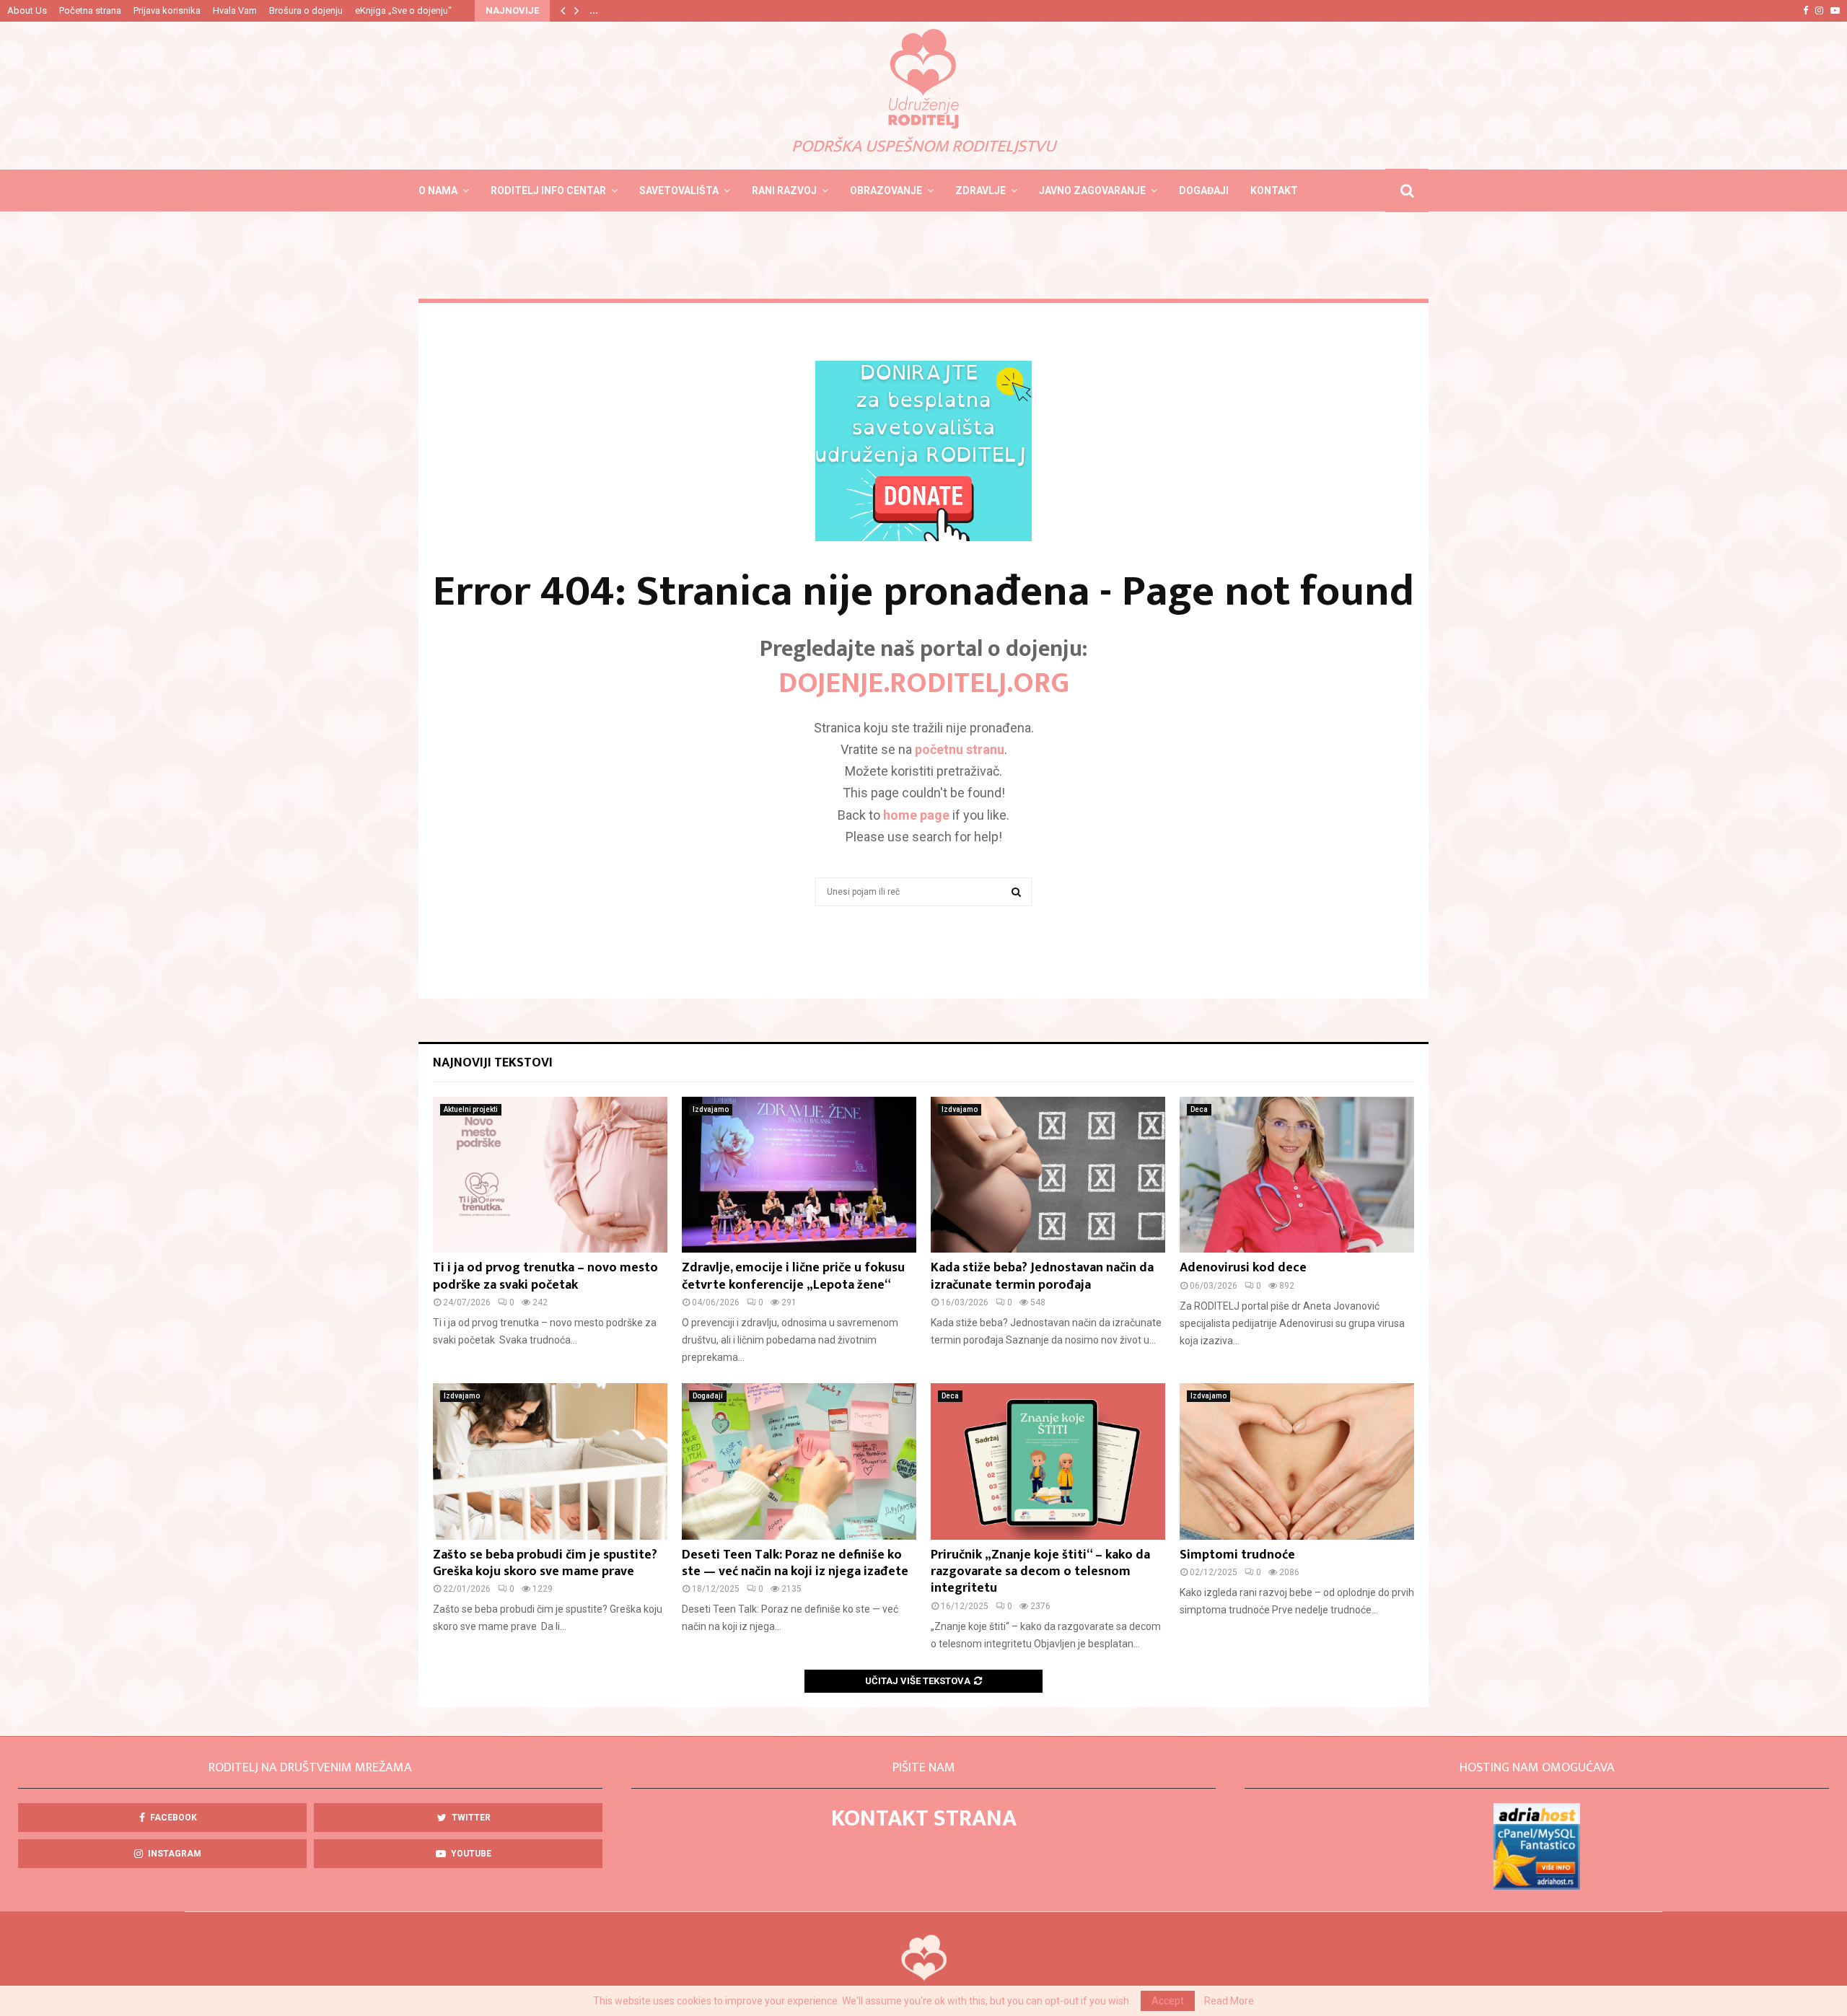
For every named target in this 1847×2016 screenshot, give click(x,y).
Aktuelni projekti (471, 1109)
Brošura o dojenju (306, 10)
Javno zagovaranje (1092, 190)
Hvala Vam (235, 10)
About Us (27, 10)
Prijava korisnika (167, 10)
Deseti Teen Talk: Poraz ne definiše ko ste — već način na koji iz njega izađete (795, 1563)
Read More (1229, 2001)
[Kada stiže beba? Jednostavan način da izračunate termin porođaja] (1048, 1175)
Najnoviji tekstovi (493, 1063)
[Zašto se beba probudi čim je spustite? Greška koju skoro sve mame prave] (550, 1461)
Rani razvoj (784, 190)
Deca (1199, 1109)
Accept (1168, 2001)
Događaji (1204, 190)
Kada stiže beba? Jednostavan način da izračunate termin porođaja (1042, 1276)
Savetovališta (679, 190)
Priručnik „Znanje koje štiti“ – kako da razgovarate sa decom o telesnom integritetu (1040, 1572)
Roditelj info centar (548, 190)
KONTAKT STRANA (924, 1819)
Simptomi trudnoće (1237, 1555)
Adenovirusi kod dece (1243, 1268)
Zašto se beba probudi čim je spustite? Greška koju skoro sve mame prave (545, 1563)
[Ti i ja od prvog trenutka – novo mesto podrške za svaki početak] (550, 1175)
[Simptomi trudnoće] (1297, 1461)
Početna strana (90, 10)
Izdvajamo (711, 1109)
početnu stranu (960, 749)
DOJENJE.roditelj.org (924, 683)
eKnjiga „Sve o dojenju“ (403, 10)
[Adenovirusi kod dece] (1297, 1175)
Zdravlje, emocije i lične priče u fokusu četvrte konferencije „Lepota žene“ (793, 1276)
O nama (438, 190)
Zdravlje (980, 190)
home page (916, 815)
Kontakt (1274, 190)
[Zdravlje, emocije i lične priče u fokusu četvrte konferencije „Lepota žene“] (799, 1175)
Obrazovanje (886, 190)
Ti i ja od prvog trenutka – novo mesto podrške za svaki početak (545, 1276)
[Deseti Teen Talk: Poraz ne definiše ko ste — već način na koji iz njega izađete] (799, 1461)
